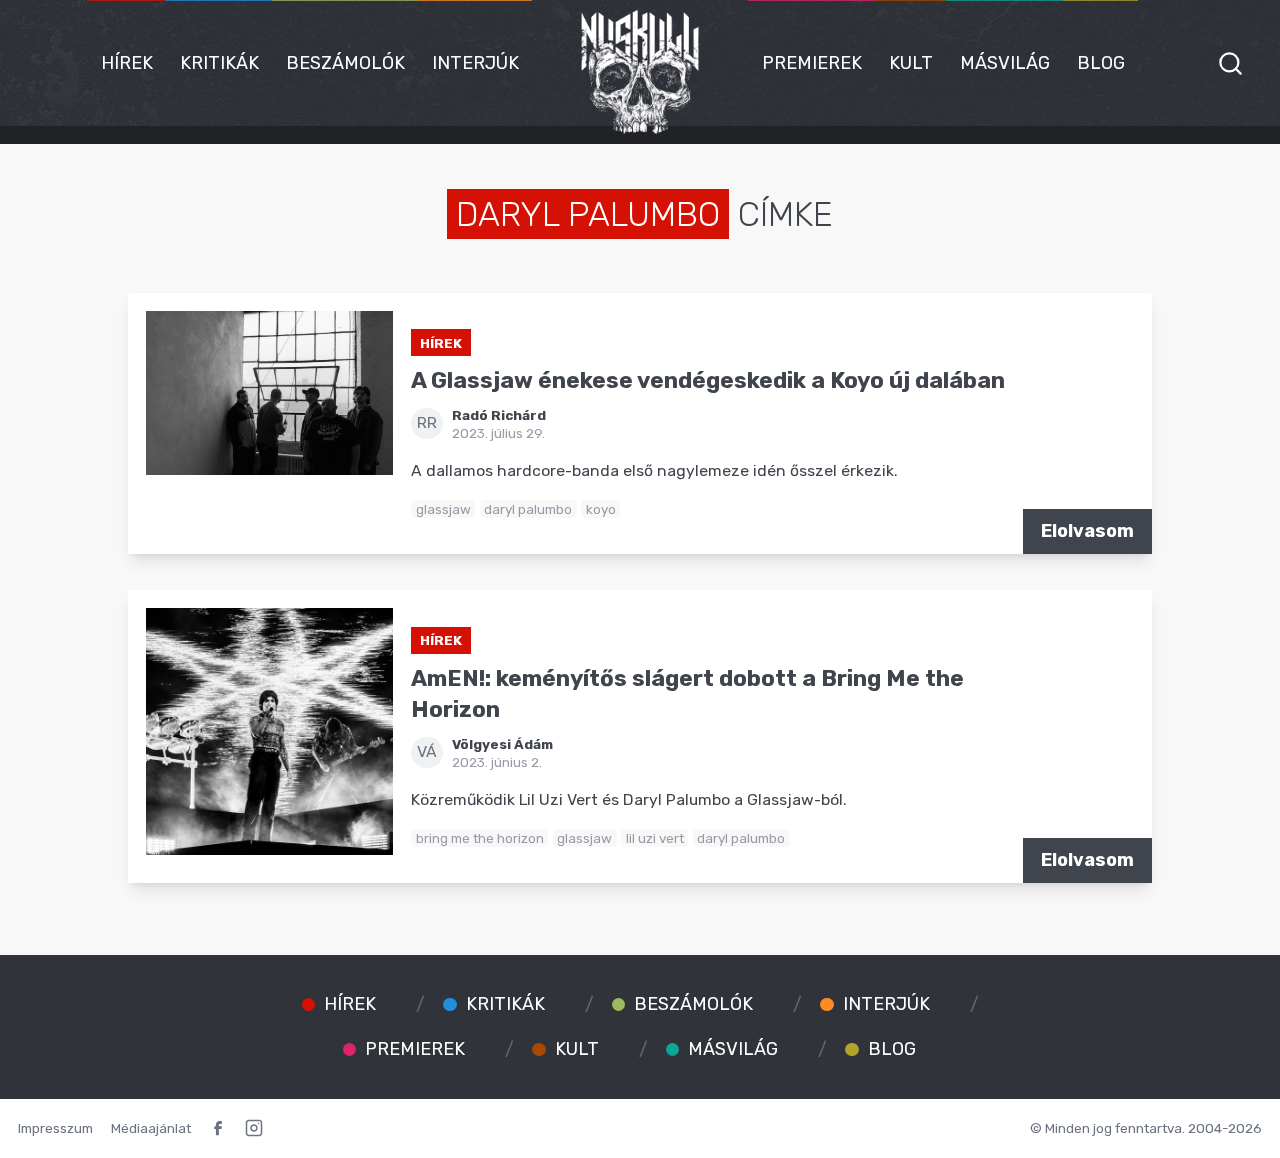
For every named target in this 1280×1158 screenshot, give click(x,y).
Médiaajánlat (151, 1128)
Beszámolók (345, 63)
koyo (601, 509)
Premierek (812, 63)
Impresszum (55, 1128)
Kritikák (219, 63)
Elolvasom (1087, 531)
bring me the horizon (480, 838)
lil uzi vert (655, 838)
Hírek (127, 63)
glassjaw (443, 509)
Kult (911, 63)
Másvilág (1005, 63)
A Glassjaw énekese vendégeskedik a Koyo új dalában (708, 380)
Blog (1101, 63)
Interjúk (475, 63)
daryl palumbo (528, 509)
